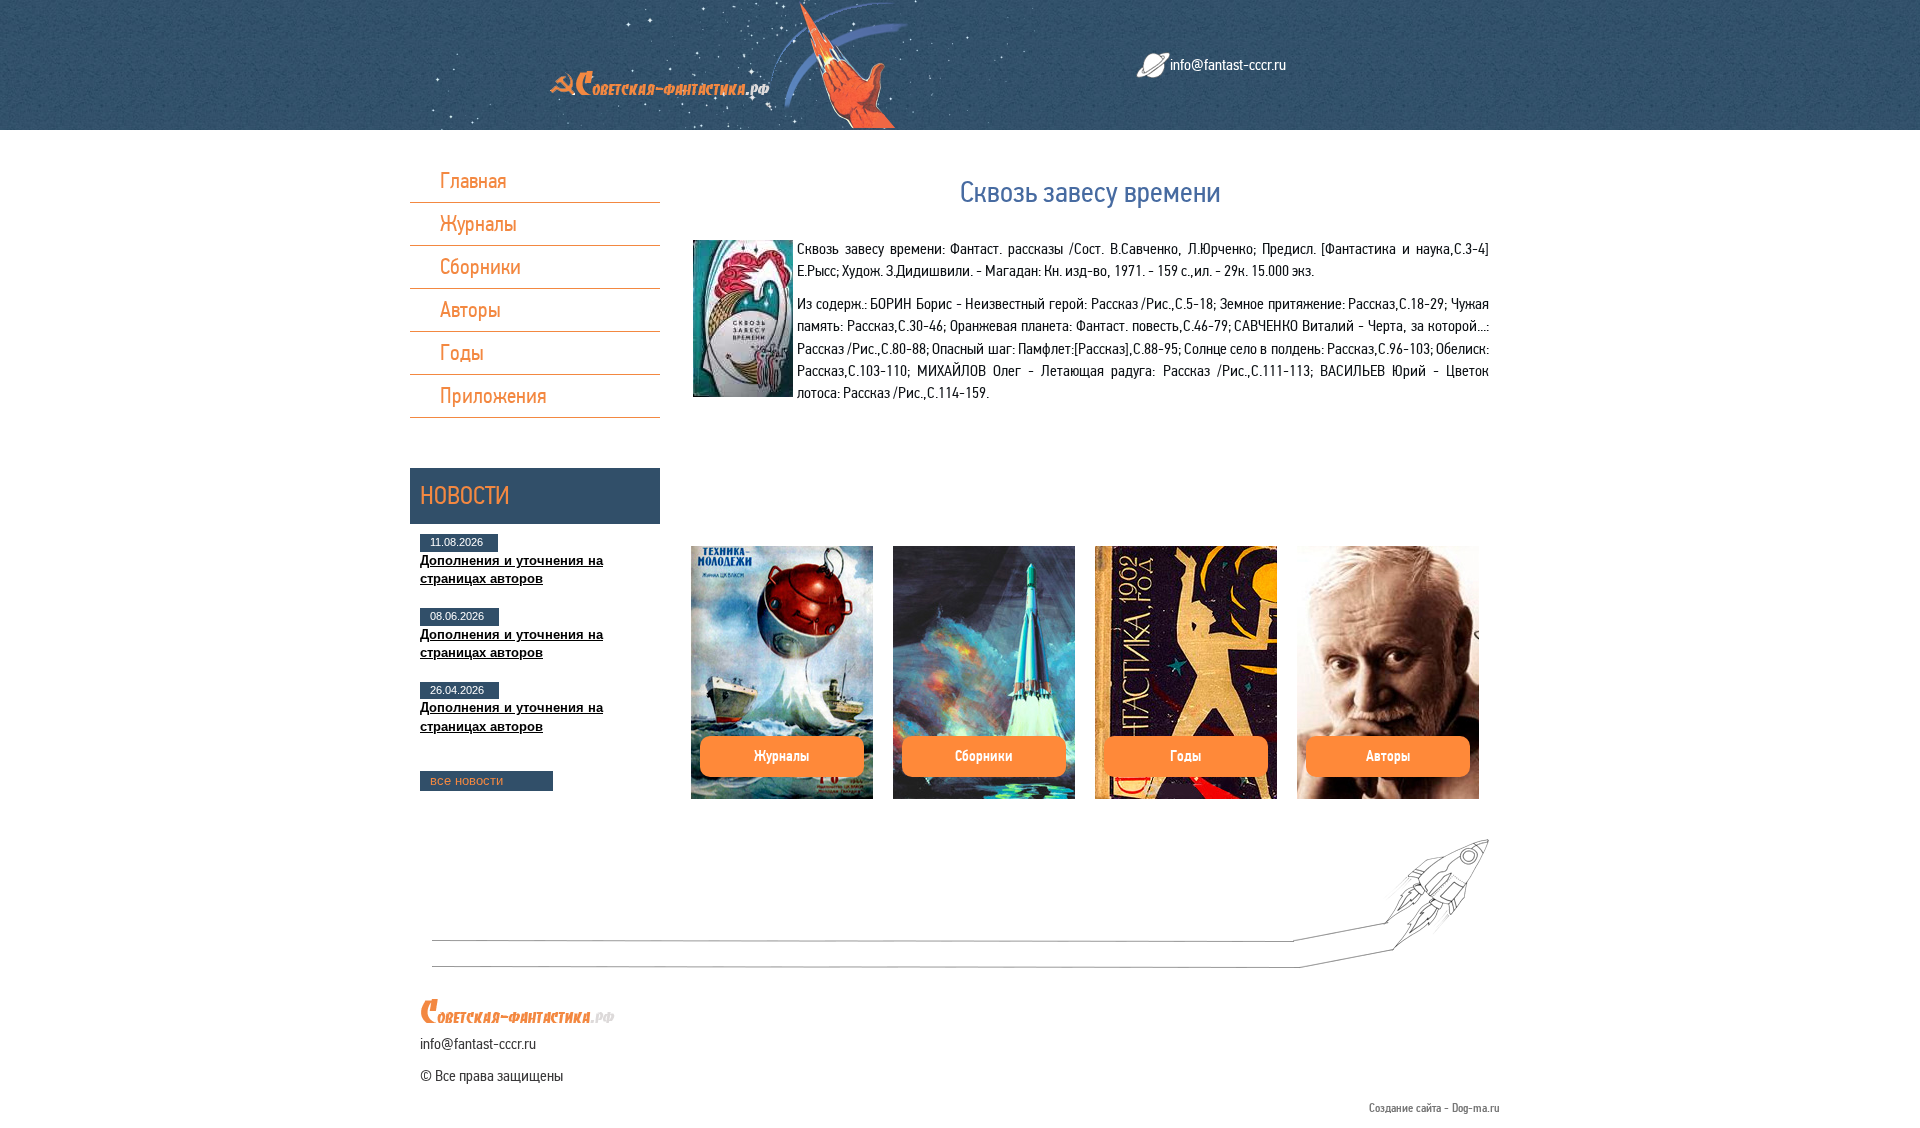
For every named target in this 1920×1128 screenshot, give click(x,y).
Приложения (493, 395)
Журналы (478, 223)
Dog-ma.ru (1476, 1108)
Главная (473, 180)
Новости (465, 495)
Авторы (470, 309)
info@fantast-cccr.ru (1228, 64)
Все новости (466, 780)
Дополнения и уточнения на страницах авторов (511, 569)
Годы (462, 352)
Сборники (480, 266)
